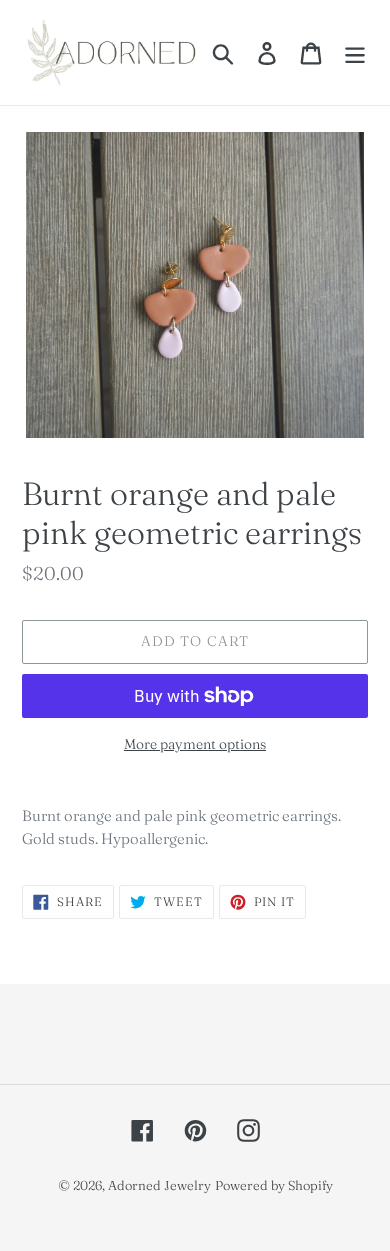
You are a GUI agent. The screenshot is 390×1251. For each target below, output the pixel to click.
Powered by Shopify (274, 1185)
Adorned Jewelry (159, 1185)
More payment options (195, 744)
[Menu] (355, 53)
